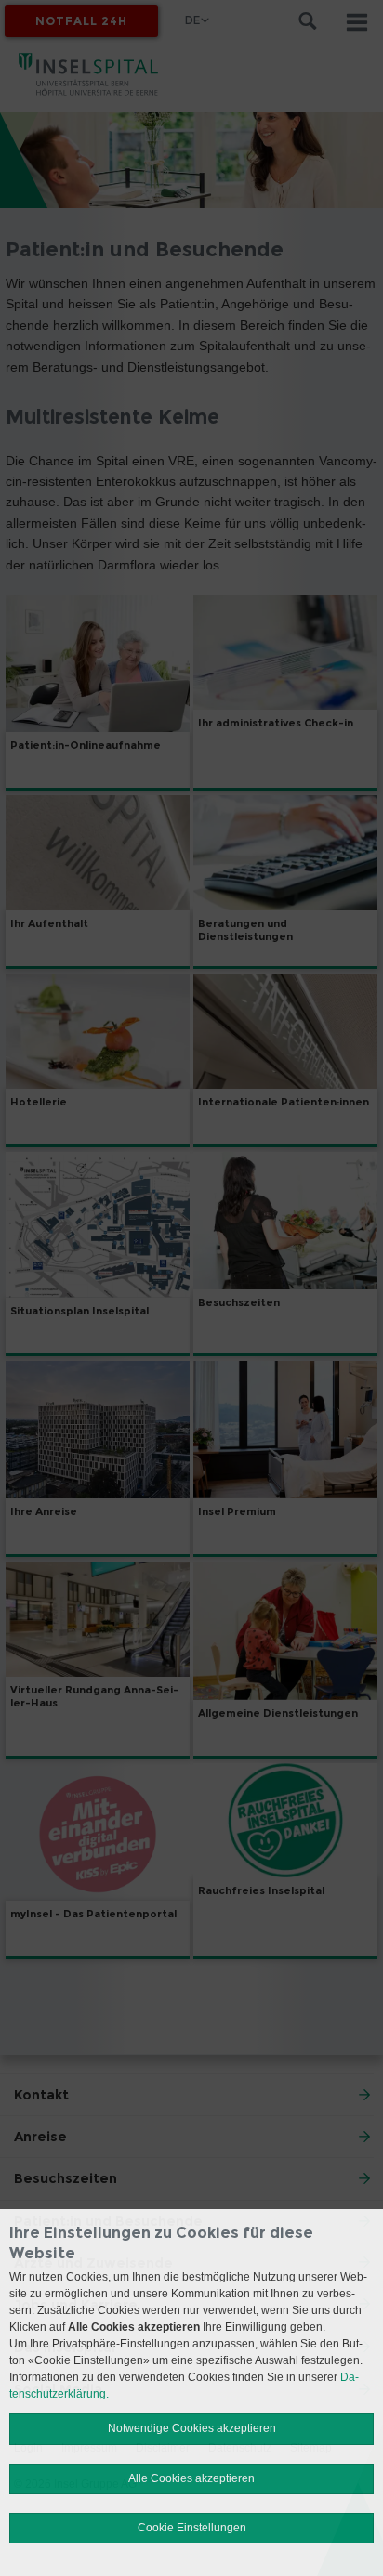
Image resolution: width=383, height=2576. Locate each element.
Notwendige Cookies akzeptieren (192, 2428)
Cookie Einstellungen (192, 2528)
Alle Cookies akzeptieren (191, 2478)
